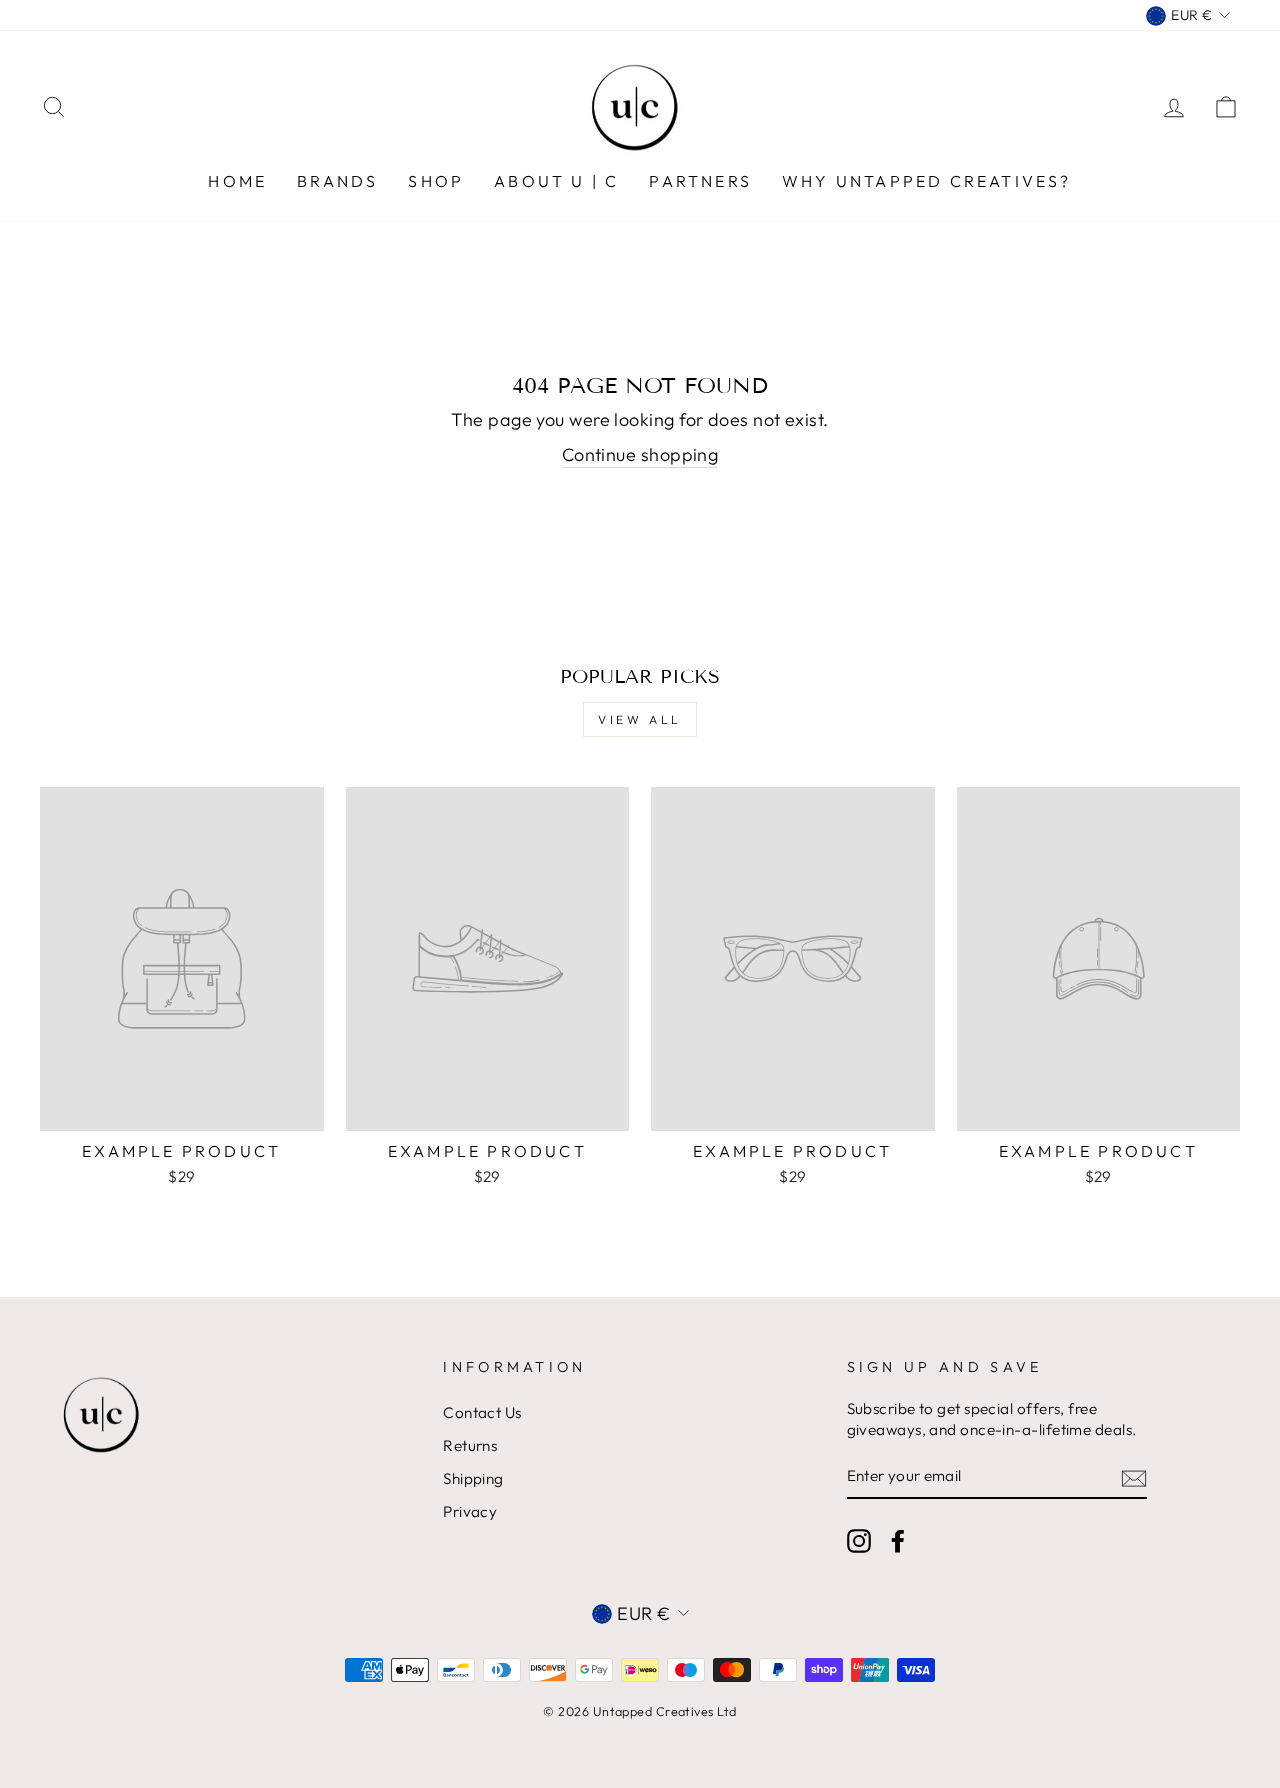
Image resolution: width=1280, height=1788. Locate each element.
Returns (470, 1445)
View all (640, 719)
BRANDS (337, 181)
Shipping (473, 1478)
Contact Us (482, 1412)
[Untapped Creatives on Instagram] (859, 1541)
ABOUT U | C (556, 181)
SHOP (436, 181)
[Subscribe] (1134, 1477)
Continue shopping (640, 454)
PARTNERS (700, 181)
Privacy (470, 1511)
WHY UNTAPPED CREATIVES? (927, 181)
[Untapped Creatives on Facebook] (898, 1541)
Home (237, 181)
